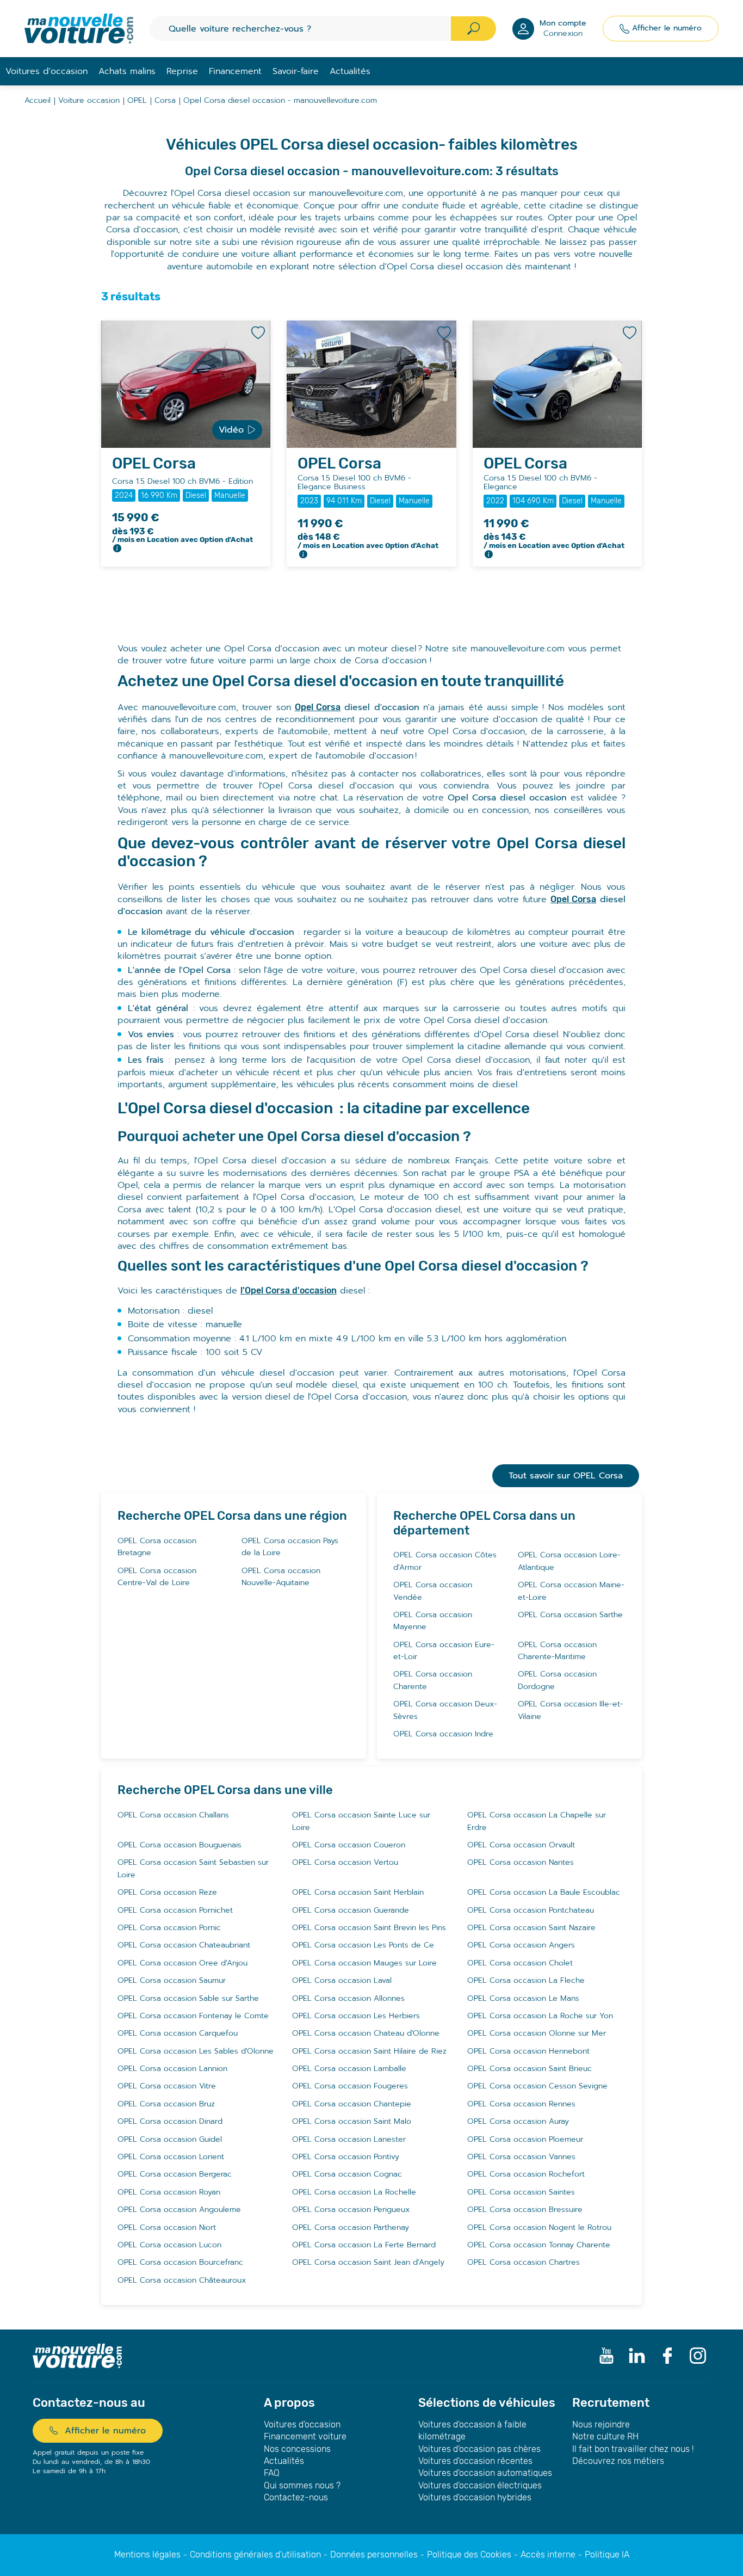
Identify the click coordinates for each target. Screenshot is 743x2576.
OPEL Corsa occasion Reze (167, 1892)
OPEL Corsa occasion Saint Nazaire (531, 1928)
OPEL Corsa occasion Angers (521, 1945)
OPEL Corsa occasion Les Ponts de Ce (363, 1945)
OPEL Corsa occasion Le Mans (523, 1998)
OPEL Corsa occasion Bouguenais (179, 1845)
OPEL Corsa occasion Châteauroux (182, 2280)
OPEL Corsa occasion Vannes (521, 2157)
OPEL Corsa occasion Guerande (351, 1910)
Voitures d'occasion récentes (475, 2461)
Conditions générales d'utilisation (255, 2555)
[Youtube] (606, 2356)
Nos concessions (297, 2449)
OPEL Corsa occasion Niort (167, 2227)
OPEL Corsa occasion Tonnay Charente (539, 2245)
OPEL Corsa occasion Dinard (170, 2121)
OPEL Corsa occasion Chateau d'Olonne (366, 2033)
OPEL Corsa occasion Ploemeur (525, 2139)
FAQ (272, 2473)
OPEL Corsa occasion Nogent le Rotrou (539, 2227)
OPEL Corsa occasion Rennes (521, 2104)
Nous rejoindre (601, 2424)
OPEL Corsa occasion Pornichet (175, 1910)
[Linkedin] (637, 2356)
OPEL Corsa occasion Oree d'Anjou (182, 1963)
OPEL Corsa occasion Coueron (349, 1845)
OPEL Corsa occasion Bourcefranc (180, 2262)
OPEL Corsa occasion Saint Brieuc (530, 2069)
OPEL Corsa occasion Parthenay (351, 2227)
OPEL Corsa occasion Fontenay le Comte (193, 2016)
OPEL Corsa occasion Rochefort (526, 2174)
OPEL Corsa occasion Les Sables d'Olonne (196, 2051)
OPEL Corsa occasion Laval (342, 1980)
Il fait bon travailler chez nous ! (633, 2449)
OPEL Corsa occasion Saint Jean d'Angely (368, 2262)
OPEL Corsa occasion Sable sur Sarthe (188, 1998)
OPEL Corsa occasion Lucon (169, 2245)
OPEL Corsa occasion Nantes (521, 1862)
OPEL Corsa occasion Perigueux (351, 2210)
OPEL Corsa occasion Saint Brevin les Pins (369, 1928)
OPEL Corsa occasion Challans (173, 1815)
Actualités (350, 71)
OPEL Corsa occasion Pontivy (346, 2157)
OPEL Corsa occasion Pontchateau (531, 1910)
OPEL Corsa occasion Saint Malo (352, 2121)
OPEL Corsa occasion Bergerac (175, 2174)
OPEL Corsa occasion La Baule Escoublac (544, 1892)
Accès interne (548, 2555)
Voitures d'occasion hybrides (475, 2497)
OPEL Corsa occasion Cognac (347, 2174)
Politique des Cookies (469, 2555)
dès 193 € (182, 535)
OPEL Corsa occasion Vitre (167, 2086)
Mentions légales (147, 2555)
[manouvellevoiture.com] (79, 29)
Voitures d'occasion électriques (480, 2485)
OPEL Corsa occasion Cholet (520, 1963)
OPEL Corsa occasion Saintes (521, 2192)
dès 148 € (368, 541)
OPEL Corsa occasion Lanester (349, 2139)
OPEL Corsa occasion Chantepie (352, 2104)
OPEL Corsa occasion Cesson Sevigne (537, 2086)
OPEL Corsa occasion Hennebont (528, 2051)
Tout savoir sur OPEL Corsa (566, 1476)
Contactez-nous (296, 2497)
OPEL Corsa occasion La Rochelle (354, 2192)
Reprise (182, 71)
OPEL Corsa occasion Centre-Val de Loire (157, 1577)
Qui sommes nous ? (302, 2485)
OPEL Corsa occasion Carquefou (178, 2033)
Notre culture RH (605, 2436)
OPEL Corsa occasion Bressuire (525, 2210)
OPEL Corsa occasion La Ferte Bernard (364, 2245)
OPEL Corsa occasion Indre (443, 1734)
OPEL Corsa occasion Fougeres (350, 2086)
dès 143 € (554, 541)
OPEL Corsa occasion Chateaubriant (184, 1945)
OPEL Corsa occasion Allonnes (348, 1998)
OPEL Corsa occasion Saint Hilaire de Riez (369, 2051)
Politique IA (607, 2555)
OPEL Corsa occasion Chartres (524, 2262)
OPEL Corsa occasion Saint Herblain (358, 1892)
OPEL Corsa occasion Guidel (170, 2139)
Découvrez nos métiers (618, 2461)
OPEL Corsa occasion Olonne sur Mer (537, 2033)
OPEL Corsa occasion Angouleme (179, 2210)
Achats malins (127, 71)
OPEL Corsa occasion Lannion (172, 2069)
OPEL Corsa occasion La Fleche (526, 1980)
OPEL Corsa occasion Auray (518, 2121)
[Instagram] (698, 2356)
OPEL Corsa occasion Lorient (171, 2157)
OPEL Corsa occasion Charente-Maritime (557, 1651)
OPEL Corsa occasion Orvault (521, 1845)
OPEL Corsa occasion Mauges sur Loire (364, 1963)
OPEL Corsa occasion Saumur (172, 1980)
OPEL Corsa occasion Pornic (169, 1928)
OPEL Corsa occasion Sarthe (570, 1615)
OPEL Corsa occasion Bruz (166, 2104)
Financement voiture (305, 2436)
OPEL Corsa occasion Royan (169, 2192)
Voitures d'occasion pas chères (479, 2449)
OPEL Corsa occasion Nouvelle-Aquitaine (281, 1577)
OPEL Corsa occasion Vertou (345, 1862)
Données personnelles (374, 2555)
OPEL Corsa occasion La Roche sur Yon (540, 2016)
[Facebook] (667, 2356)
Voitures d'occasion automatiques (485, 2473)
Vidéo (231, 430)
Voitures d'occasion (302, 2424)
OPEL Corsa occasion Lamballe (349, 2069)
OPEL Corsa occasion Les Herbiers (356, 2016)
